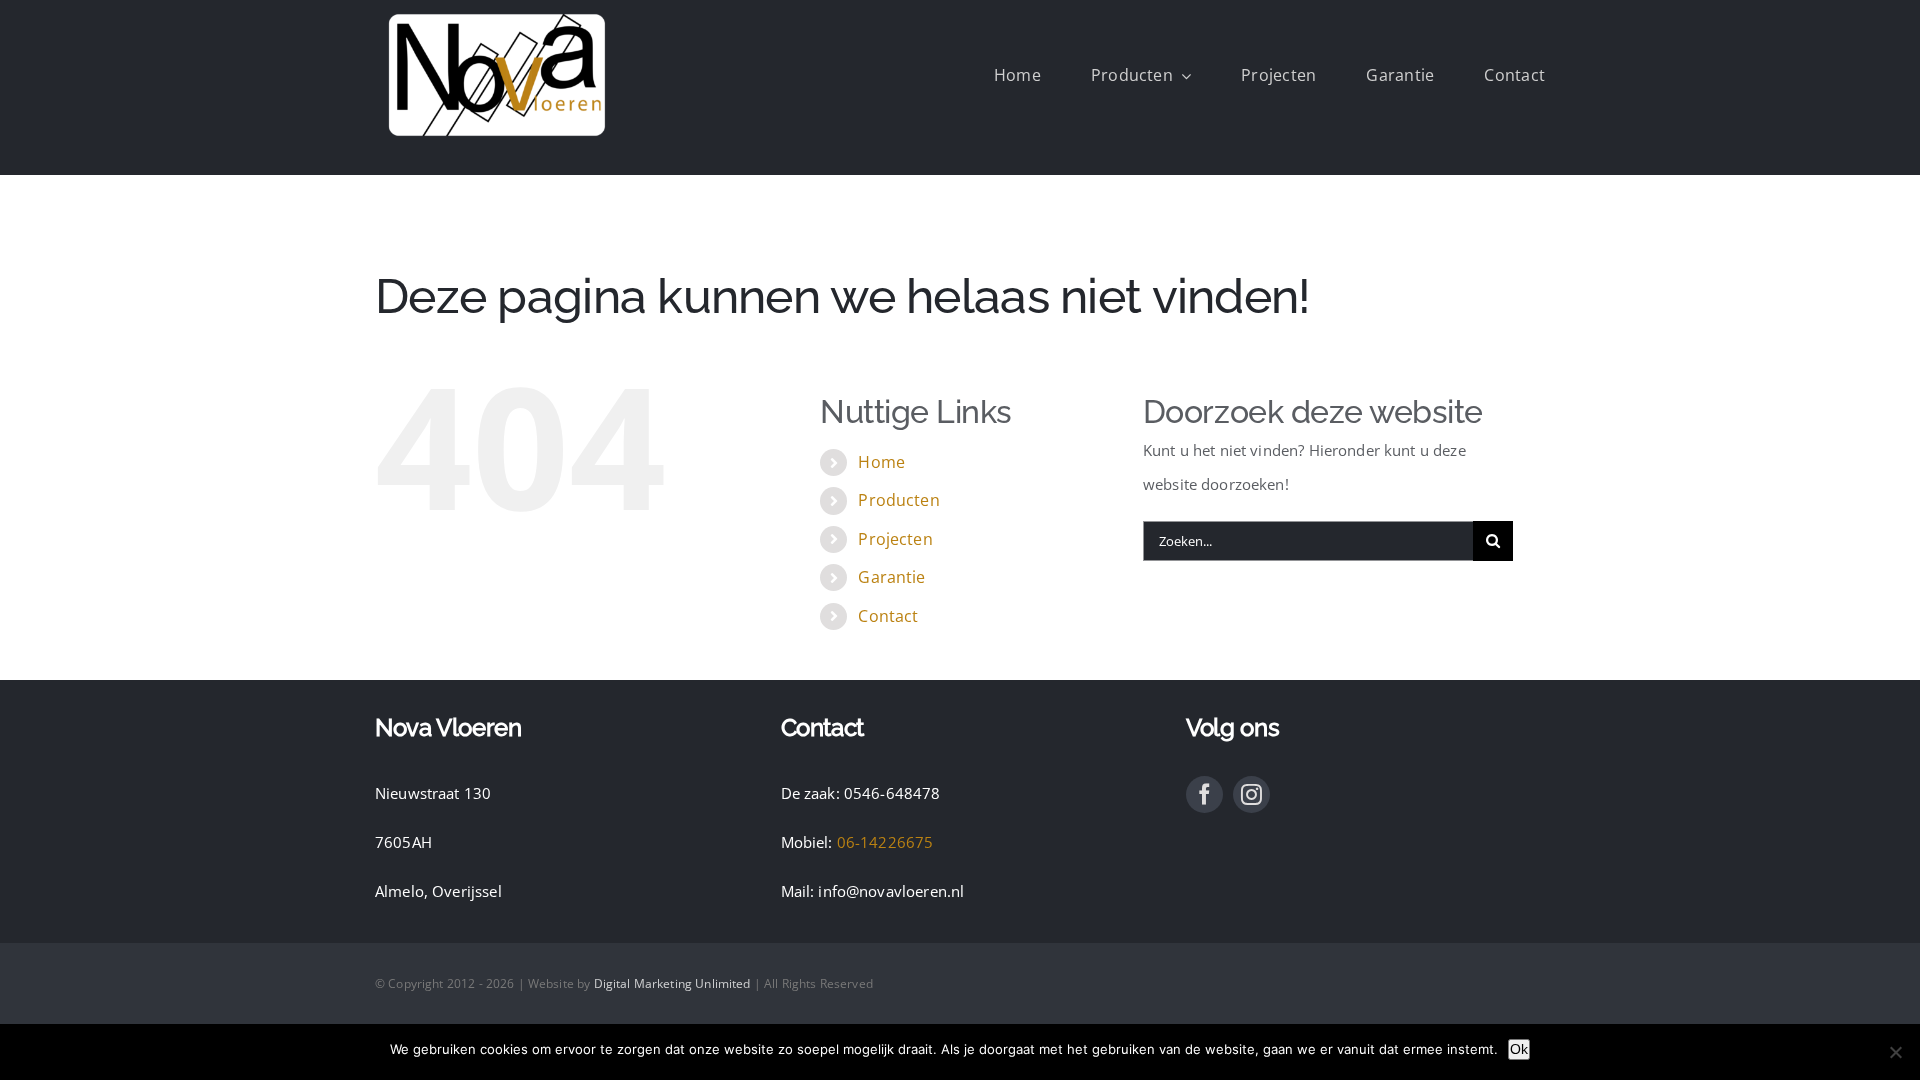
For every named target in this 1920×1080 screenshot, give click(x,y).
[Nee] (1895, 1052)
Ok (1519, 1049)
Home (881, 462)
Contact (888, 616)
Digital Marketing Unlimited (672, 983)
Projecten (895, 539)
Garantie (891, 577)
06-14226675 (885, 842)
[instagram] (1251, 794)
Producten (898, 500)
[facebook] (1204, 794)
